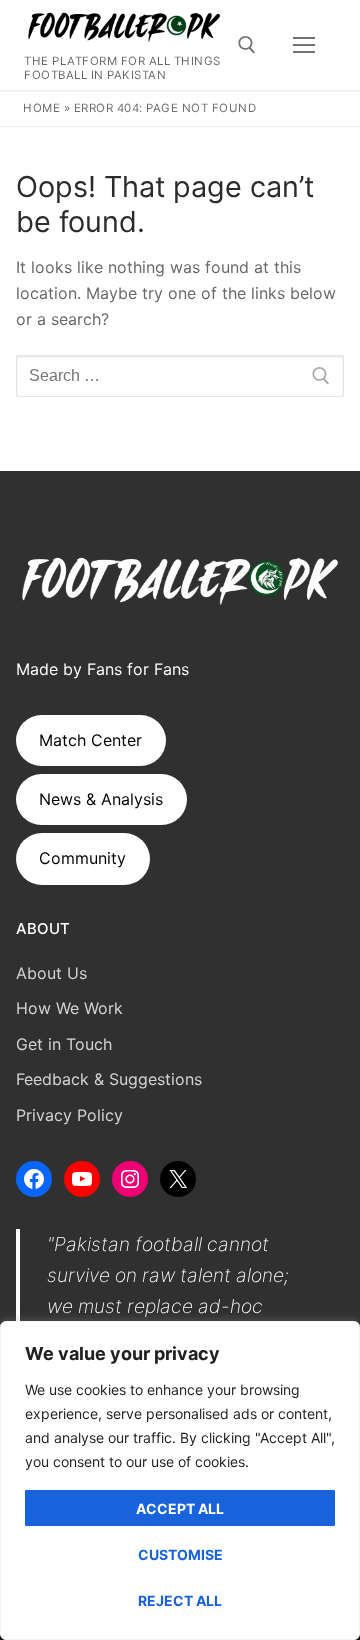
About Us (51, 973)
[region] (180, 1480)
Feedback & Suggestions (109, 1079)
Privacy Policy (69, 1115)
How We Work (69, 1008)
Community (82, 858)
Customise (180, 1554)
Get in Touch (64, 1044)
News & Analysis (101, 799)
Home (41, 108)
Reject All (180, 1600)
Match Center (90, 740)
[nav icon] (304, 45)
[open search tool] (247, 45)
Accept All (180, 1508)
